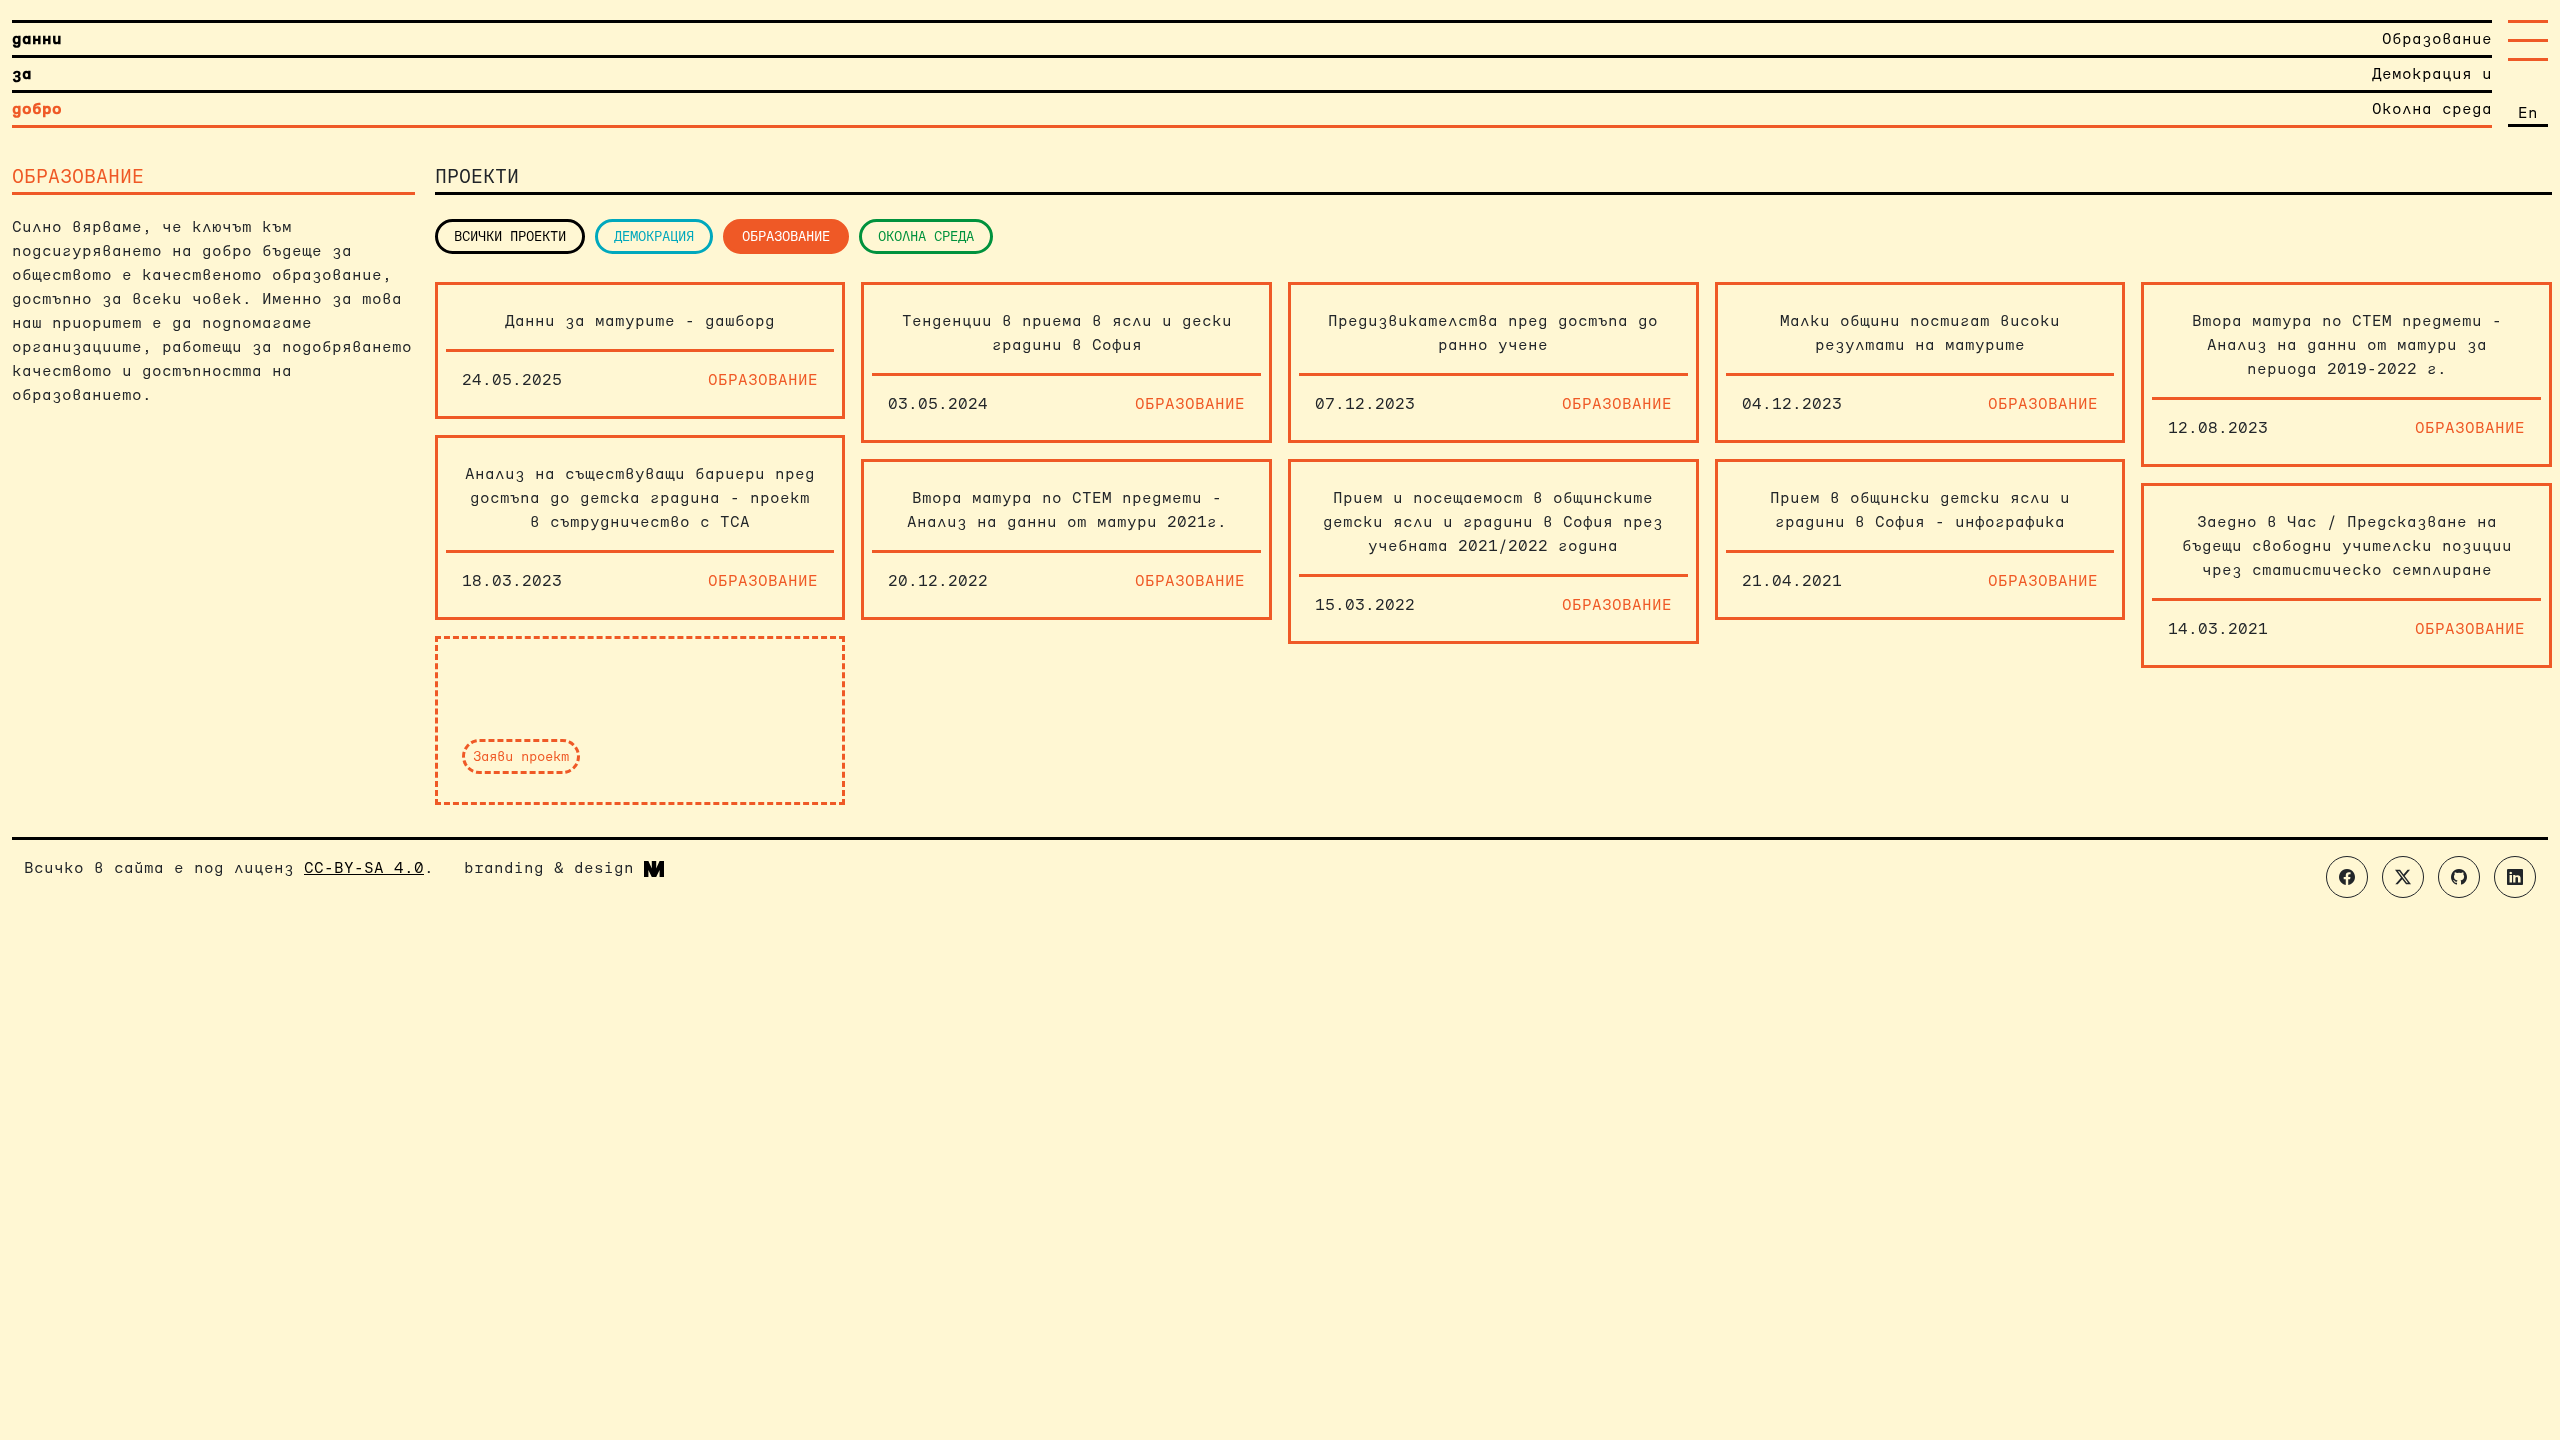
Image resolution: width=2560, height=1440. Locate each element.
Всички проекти (510, 236)
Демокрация (654, 236)
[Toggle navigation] (2528, 40)
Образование (786, 236)
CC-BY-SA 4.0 (364, 867)
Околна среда (926, 236)
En (2528, 112)
